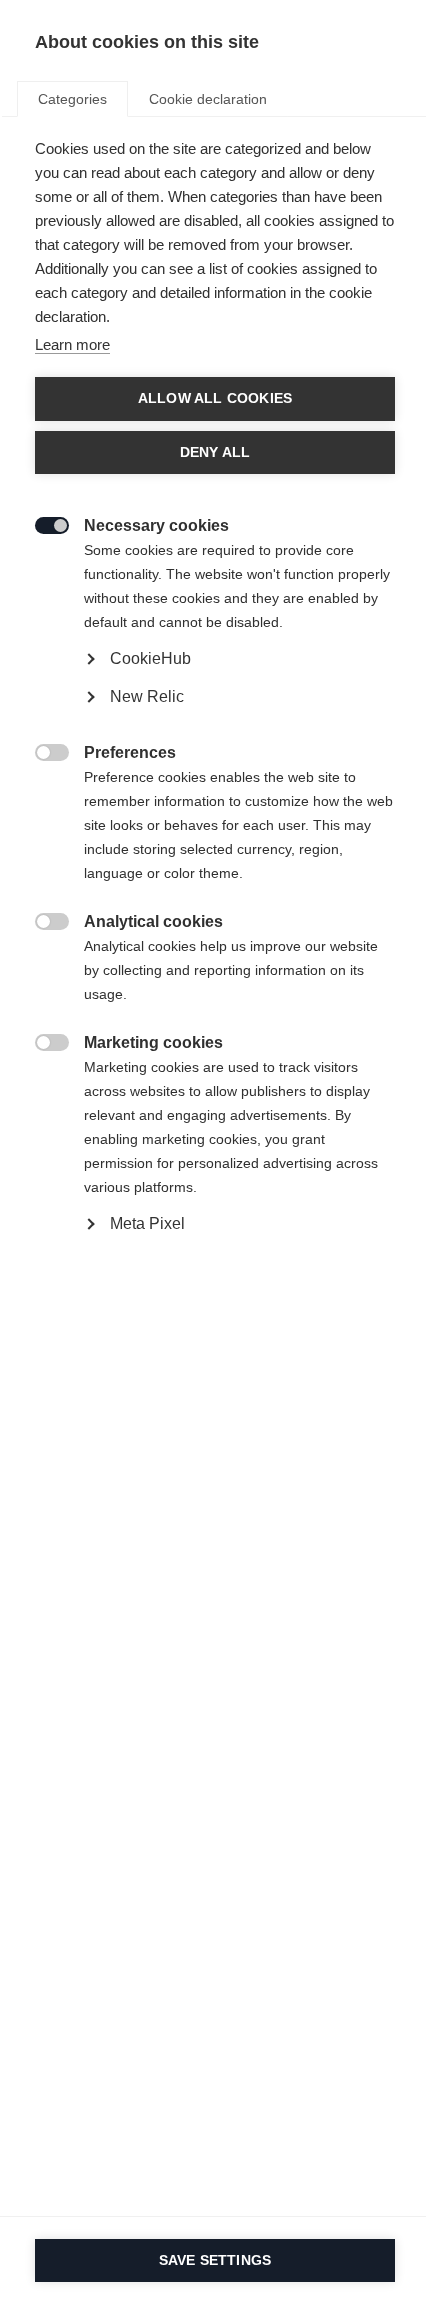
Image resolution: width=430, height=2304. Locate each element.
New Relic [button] (147, 696)
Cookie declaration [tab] (208, 99)
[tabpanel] (215, 732)
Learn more (72, 344)
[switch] (41, 523)
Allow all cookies (215, 398)
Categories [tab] (72, 99)
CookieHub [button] (150, 658)
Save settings (215, 2260)
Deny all (215, 452)
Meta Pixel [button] (147, 1223)
